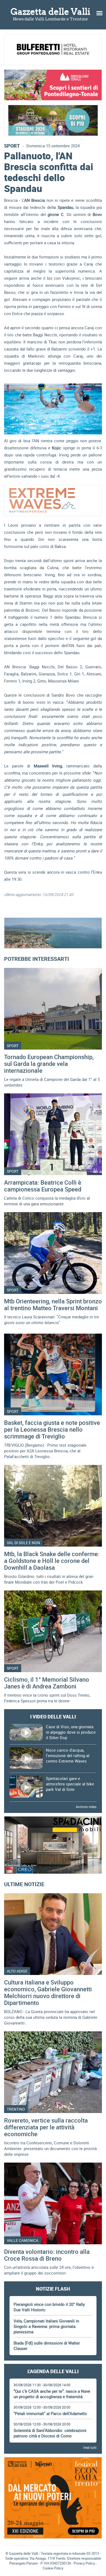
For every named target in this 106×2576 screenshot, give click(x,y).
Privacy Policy (84, 2563)
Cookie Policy (53, 2568)
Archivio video (86, 1807)
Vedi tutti (90, 2447)
